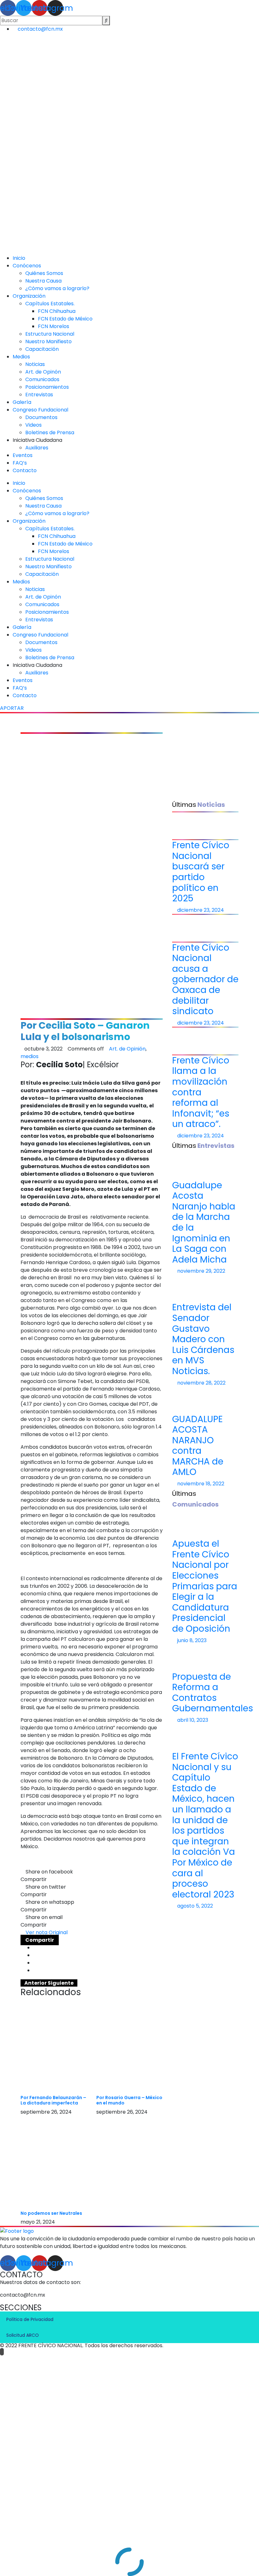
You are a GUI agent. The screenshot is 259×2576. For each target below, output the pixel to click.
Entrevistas (39, 395)
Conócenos (27, 266)
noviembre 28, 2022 (201, 1383)
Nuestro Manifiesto (48, 341)
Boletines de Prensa (50, 432)
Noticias (35, 364)
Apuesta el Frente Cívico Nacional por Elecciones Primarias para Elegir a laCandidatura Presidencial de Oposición (205, 1586)
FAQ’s (20, 463)
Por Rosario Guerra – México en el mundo (129, 2100)
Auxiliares (37, 448)
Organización (29, 296)
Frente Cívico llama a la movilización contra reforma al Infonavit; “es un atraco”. (201, 1092)
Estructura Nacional (50, 334)
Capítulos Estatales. (50, 304)
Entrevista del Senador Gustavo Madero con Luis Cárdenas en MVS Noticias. (203, 1339)
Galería (22, 402)
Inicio (19, 258)
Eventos (23, 455)
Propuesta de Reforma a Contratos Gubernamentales (213, 1693)
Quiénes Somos (44, 273)
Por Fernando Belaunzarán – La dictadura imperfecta (53, 2100)
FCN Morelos (54, 326)
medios (30, 1056)
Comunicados (42, 379)
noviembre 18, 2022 (200, 1484)
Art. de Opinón (43, 372)
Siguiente (61, 1983)
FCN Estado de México (65, 319)
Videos (33, 425)
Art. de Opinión (127, 1049)
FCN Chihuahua (57, 311)
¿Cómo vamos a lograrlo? (57, 288)
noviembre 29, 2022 (201, 1271)
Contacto (25, 470)
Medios (21, 357)
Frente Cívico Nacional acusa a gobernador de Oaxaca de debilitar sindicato (205, 980)
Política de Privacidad (30, 2319)
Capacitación (42, 349)
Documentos (41, 417)
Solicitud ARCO (23, 2335)
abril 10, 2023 (192, 1720)
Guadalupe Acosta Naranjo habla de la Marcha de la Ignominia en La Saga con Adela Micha (204, 1222)
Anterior (36, 1983)
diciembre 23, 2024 (200, 910)
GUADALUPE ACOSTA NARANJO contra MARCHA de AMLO (198, 1446)
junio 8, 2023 (191, 1640)
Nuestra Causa (43, 281)
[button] (44, 1932)
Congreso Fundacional (40, 410)
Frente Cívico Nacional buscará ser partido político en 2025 (201, 872)
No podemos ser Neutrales (51, 2213)
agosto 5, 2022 (194, 1906)
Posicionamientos (47, 387)
